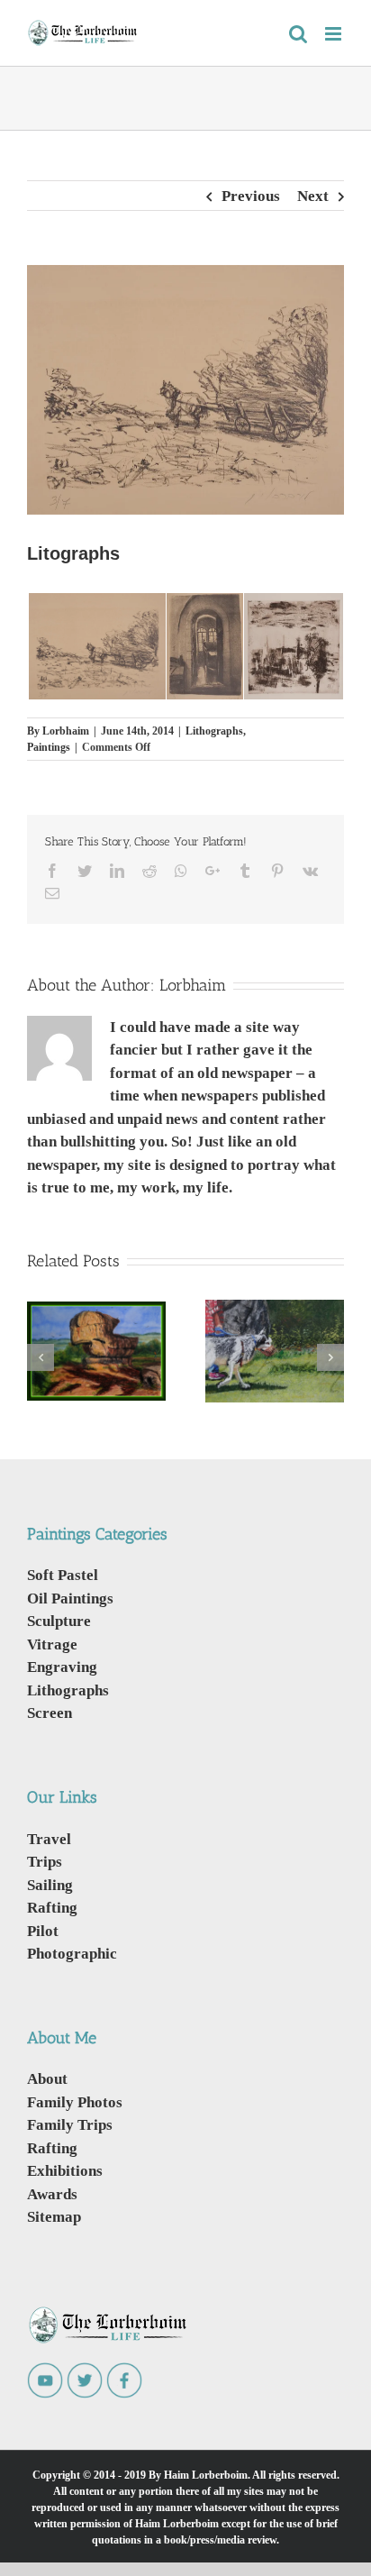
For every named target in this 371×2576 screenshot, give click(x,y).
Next (313, 196)
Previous (251, 196)
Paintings (49, 747)
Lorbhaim (66, 731)
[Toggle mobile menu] (335, 34)
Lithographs (214, 731)
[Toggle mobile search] (298, 34)
